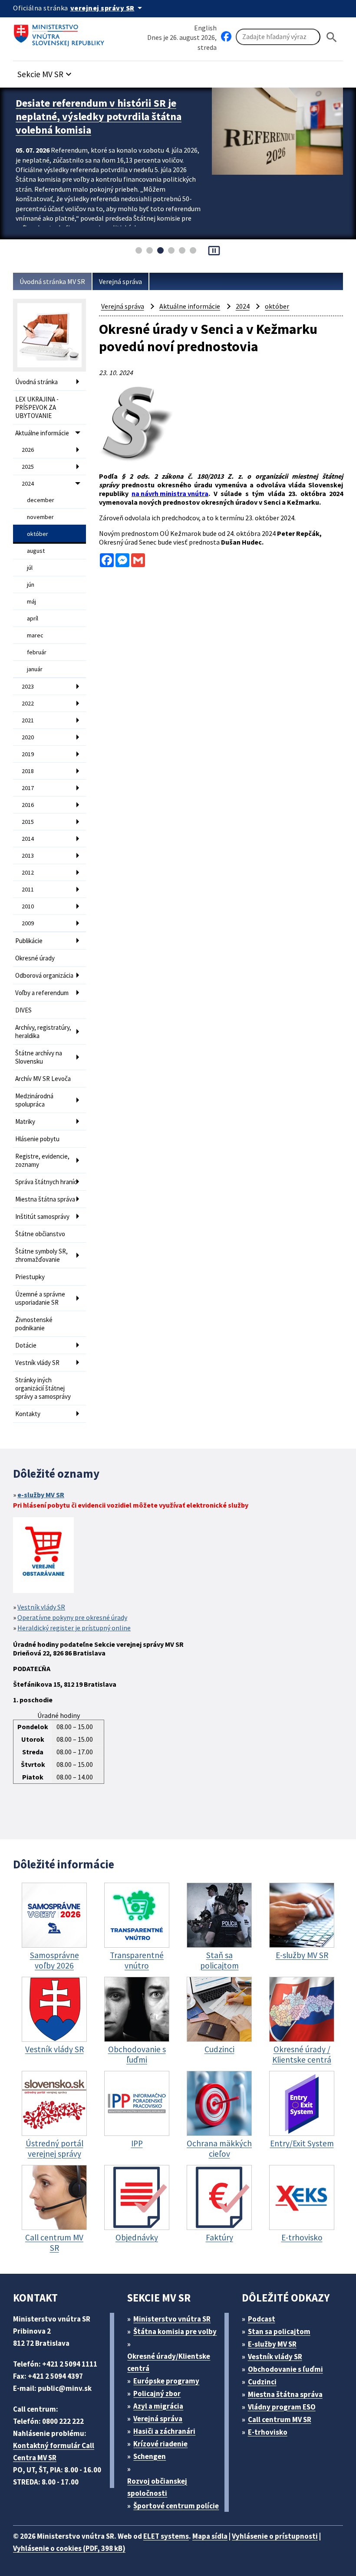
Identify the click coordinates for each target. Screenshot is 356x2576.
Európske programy (166, 2381)
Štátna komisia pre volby (175, 2331)
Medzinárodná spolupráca (34, 1100)
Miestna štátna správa (45, 1199)
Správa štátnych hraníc (46, 1182)
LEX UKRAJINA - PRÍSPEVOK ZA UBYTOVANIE (37, 407)
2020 (28, 737)
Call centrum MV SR (280, 2419)
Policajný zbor (157, 2393)
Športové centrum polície (176, 2506)
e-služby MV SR (41, 1495)
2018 (28, 771)
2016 (28, 805)
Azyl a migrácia (158, 2406)
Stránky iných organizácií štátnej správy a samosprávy (43, 1388)
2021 (28, 720)
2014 (28, 839)
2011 (28, 889)
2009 (28, 923)
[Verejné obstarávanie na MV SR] (43, 1556)
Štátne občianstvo (40, 1234)
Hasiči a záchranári (164, 2431)
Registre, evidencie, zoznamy (42, 1160)
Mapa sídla (210, 2536)
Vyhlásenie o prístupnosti (275, 2536)
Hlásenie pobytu (37, 1139)
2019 (28, 754)
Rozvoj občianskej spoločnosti (157, 2487)
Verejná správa (120, 281)
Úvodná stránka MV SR (52, 281)
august (36, 551)
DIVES (23, 1010)
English (205, 28)
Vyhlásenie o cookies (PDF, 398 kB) (69, 2548)
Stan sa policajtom (279, 2331)
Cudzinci (262, 2382)
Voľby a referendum (42, 993)
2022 (28, 703)
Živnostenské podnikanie (34, 1324)
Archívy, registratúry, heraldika (43, 1032)
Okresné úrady (35, 958)
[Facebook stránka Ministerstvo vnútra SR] (226, 37)
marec (35, 635)
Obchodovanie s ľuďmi (285, 2369)
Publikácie (29, 941)
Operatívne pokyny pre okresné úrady (72, 1617)
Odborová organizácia (44, 975)
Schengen (150, 2456)
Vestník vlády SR (37, 1363)
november (40, 517)
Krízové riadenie (160, 2444)
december (41, 500)
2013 (28, 855)
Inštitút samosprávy (42, 1216)
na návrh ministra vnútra (170, 493)
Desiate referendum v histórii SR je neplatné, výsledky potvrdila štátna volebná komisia (99, 116)
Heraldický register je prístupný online (74, 1628)
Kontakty (28, 1414)
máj (31, 601)
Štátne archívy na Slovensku (39, 1057)
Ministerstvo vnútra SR (172, 2319)
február (37, 652)
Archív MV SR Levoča (43, 1079)
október (38, 534)
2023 (28, 686)
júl (30, 568)
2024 (28, 483)
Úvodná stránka (36, 382)
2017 (28, 788)
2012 (28, 872)
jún (31, 584)
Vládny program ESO (282, 2407)
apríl (33, 618)
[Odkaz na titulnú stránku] (61, 33)
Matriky (25, 1121)
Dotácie (26, 1345)
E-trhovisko (268, 2432)
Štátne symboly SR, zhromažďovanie (41, 1255)
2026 (28, 450)
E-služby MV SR (272, 2344)
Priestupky (30, 1277)
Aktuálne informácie (42, 433)
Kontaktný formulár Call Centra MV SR (54, 2452)
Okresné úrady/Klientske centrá (169, 2362)
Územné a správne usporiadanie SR (40, 1298)
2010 (28, 906)
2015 (28, 822)
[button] (46, 72)
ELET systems (166, 2536)
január (35, 669)
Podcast (262, 2319)
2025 (28, 467)
